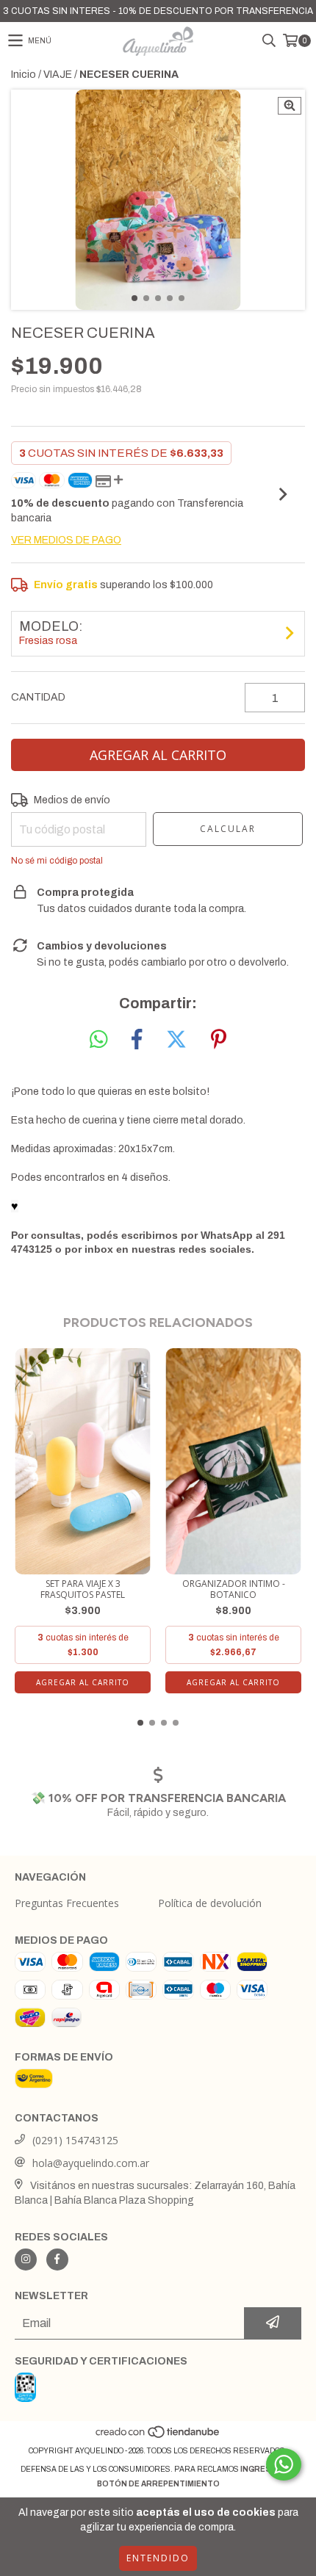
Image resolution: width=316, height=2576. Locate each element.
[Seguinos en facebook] (57, 2260)
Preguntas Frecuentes (67, 1903)
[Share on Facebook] (137, 1040)
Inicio (24, 75)
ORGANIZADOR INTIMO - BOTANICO (234, 1589)
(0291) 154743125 (75, 2140)
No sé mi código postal (57, 861)
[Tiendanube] (158, 2436)
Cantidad (38, 697)
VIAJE (58, 75)
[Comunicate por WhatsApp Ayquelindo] (284, 2464)
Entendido (158, 2558)
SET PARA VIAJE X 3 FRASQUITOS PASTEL (83, 1589)
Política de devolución (210, 1903)
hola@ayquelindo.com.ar (91, 2163)
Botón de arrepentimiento (158, 2484)
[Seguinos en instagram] (26, 2260)
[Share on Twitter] (176, 1040)
